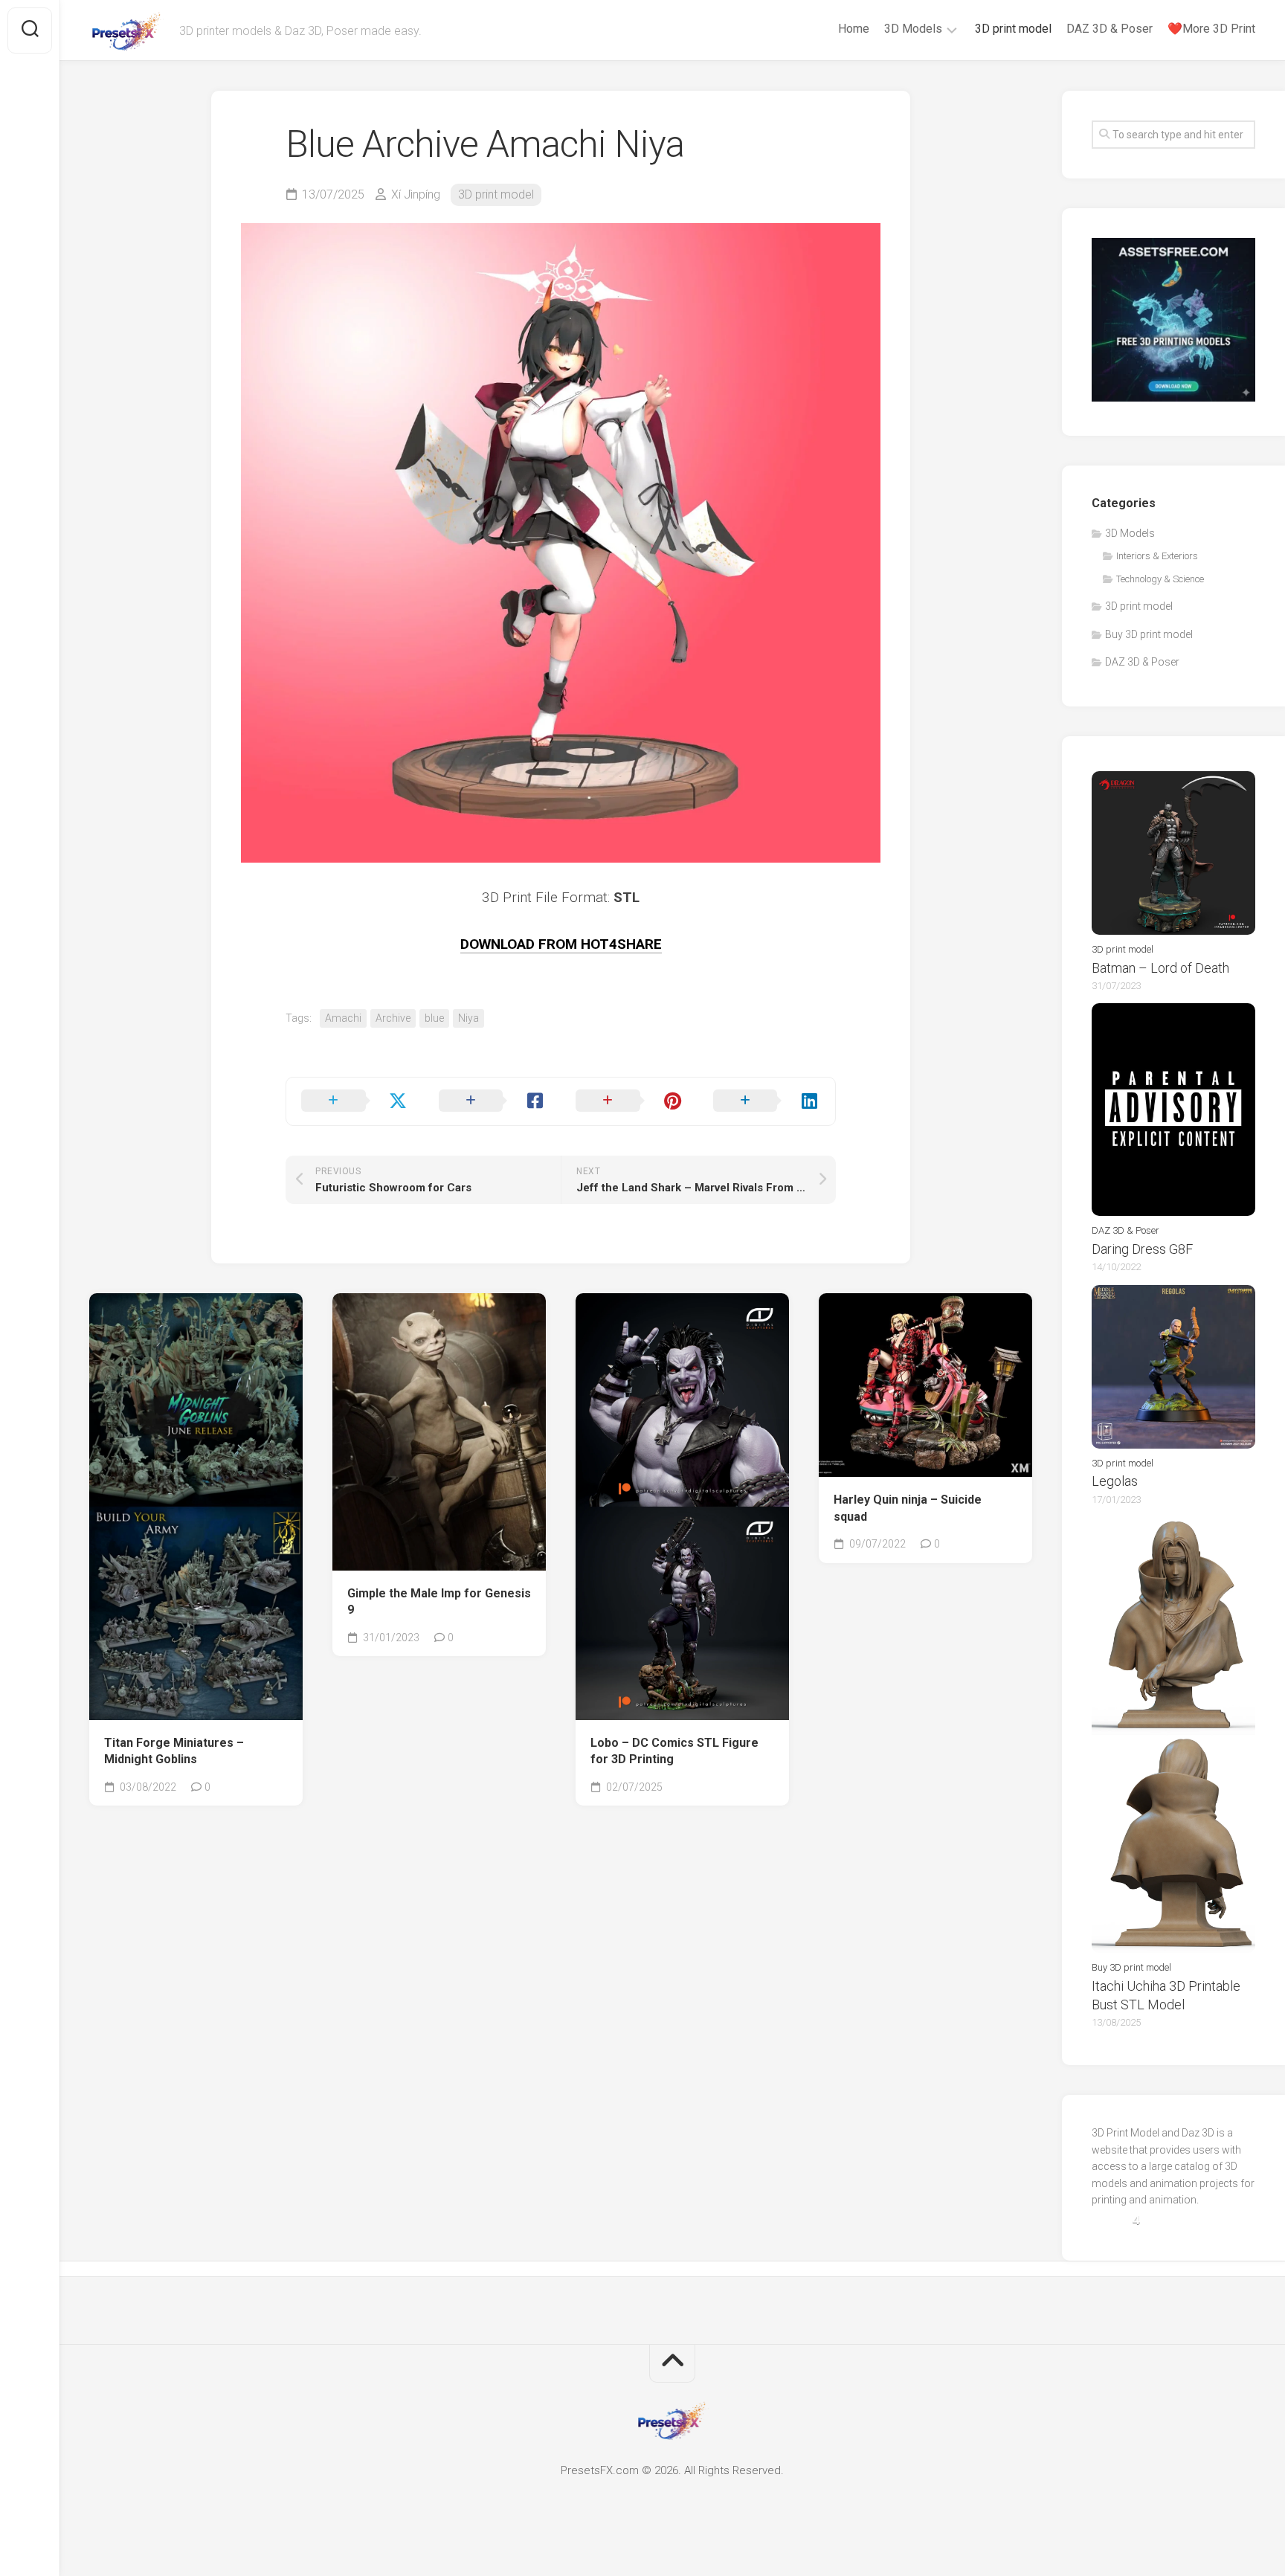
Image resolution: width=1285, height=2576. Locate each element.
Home (854, 29)
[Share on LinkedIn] (767, 1101)
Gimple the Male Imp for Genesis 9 (439, 1602)
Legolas (1115, 1481)
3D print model (1013, 29)
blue (434, 1018)
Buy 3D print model (1149, 634)
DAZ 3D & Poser (1110, 29)
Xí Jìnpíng (416, 194)
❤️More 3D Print (1211, 29)
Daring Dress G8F (1142, 1249)
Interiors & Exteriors (1157, 556)
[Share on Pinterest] (629, 1101)
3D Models (913, 29)
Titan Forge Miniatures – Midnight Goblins (174, 1751)
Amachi (343, 1018)
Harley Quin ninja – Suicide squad (908, 1508)
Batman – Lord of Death (1160, 968)
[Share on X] (355, 1101)
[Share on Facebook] (493, 1101)
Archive (393, 1018)
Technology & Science (1160, 579)
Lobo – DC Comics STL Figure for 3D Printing (674, 1751)
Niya (468, 1018)
